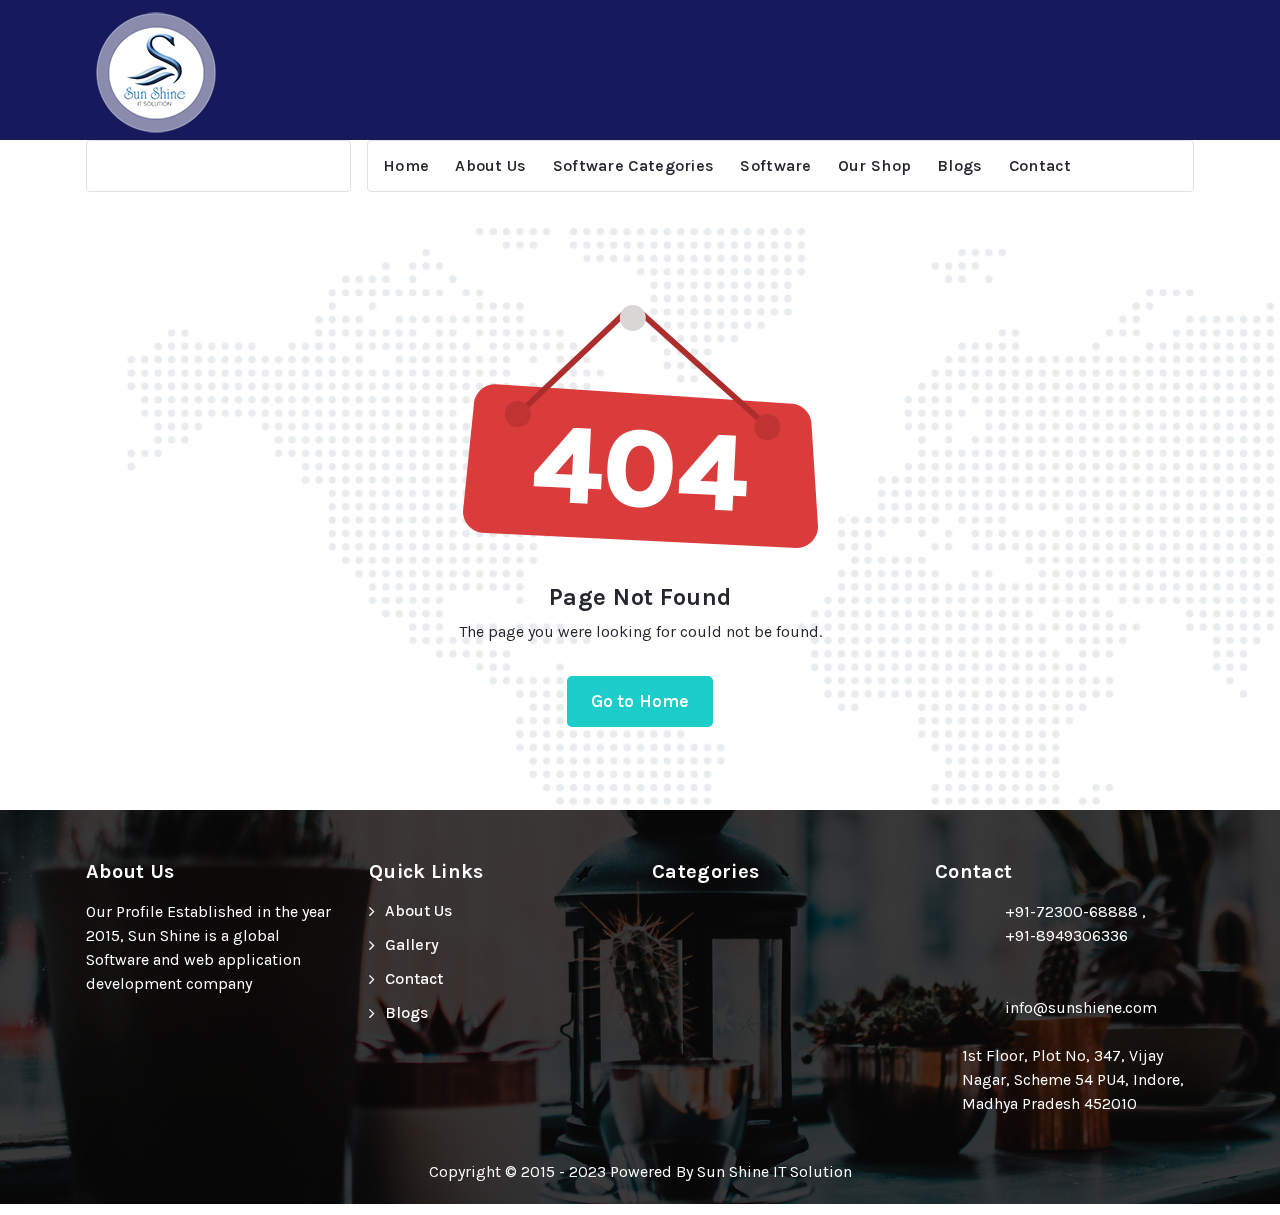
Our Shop (874, 165)
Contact (1040, 165)
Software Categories (634, 165)
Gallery (412, 944)
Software (775, 165)
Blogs (960, 165)
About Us (490, 165)
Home (406, 165)
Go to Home (640, 701)
